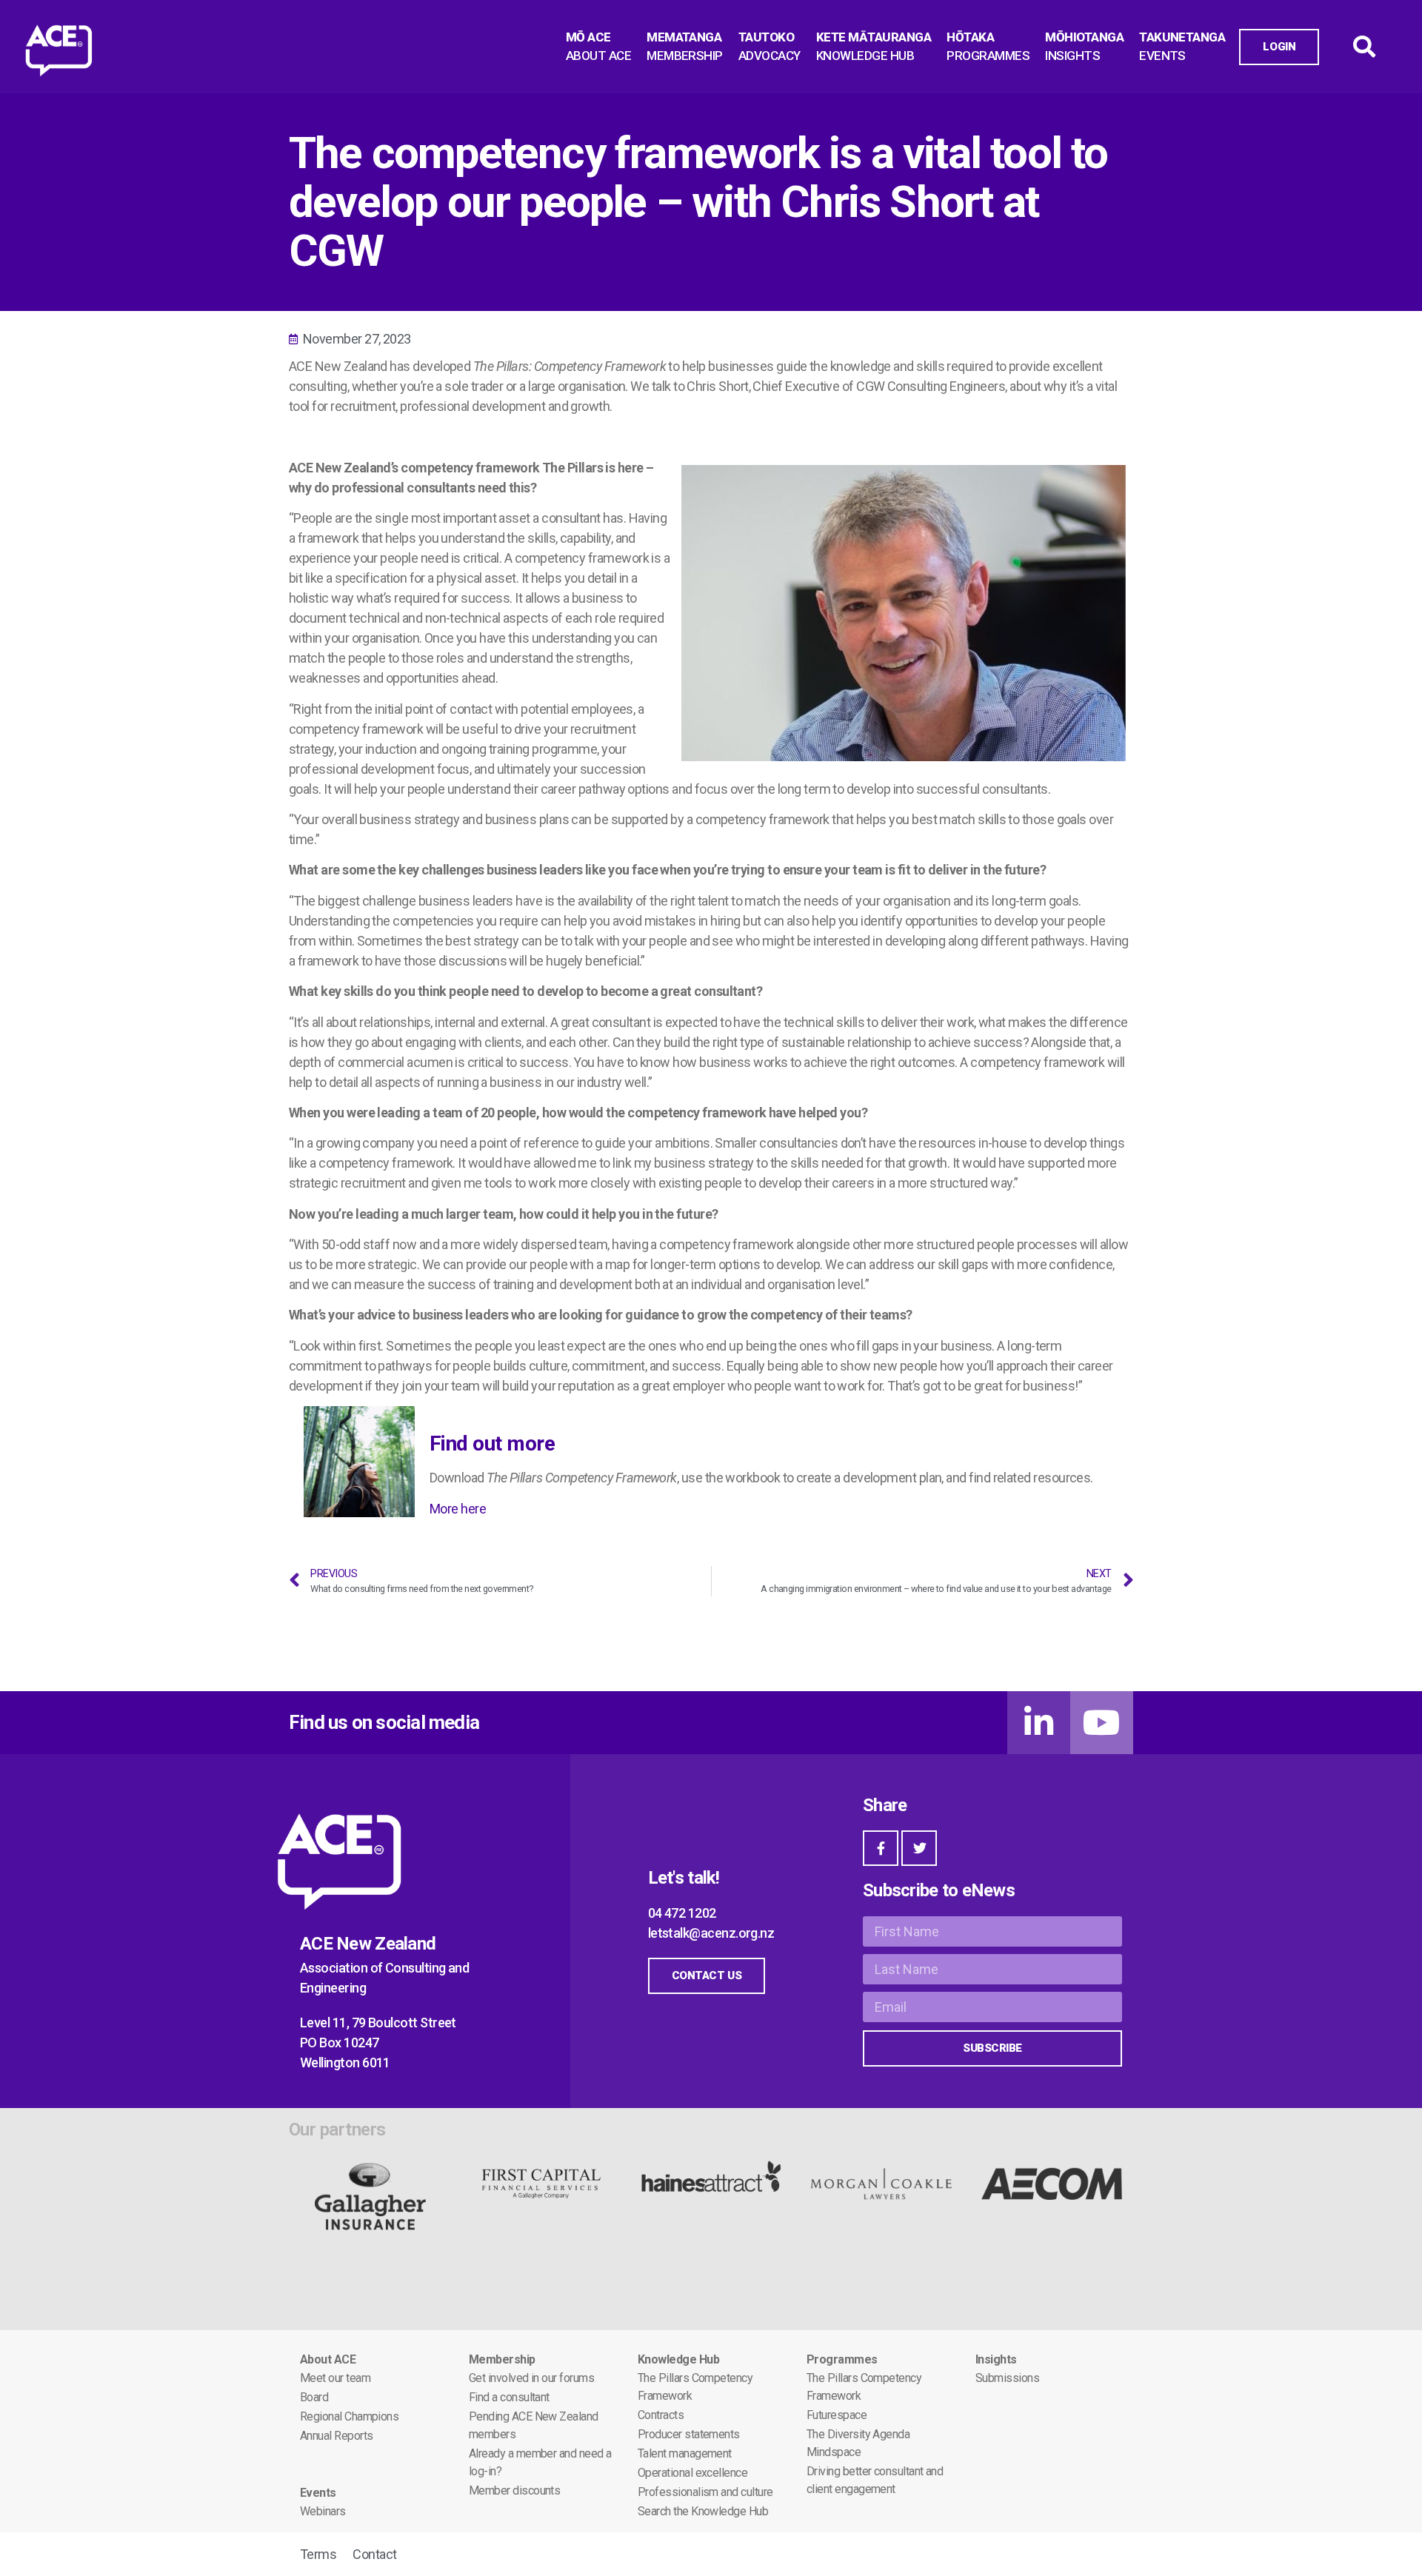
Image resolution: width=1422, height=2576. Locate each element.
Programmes (842, 2359)
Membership (502, 2359)
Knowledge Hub (678, 2359)
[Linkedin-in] (1039, 1723)
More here (458, 1509)
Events (318, 2493)
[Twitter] (919, 1848)
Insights (996, 2359)
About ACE (328, 2359)
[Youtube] (1102, 1723)
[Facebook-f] (881, 1848)
